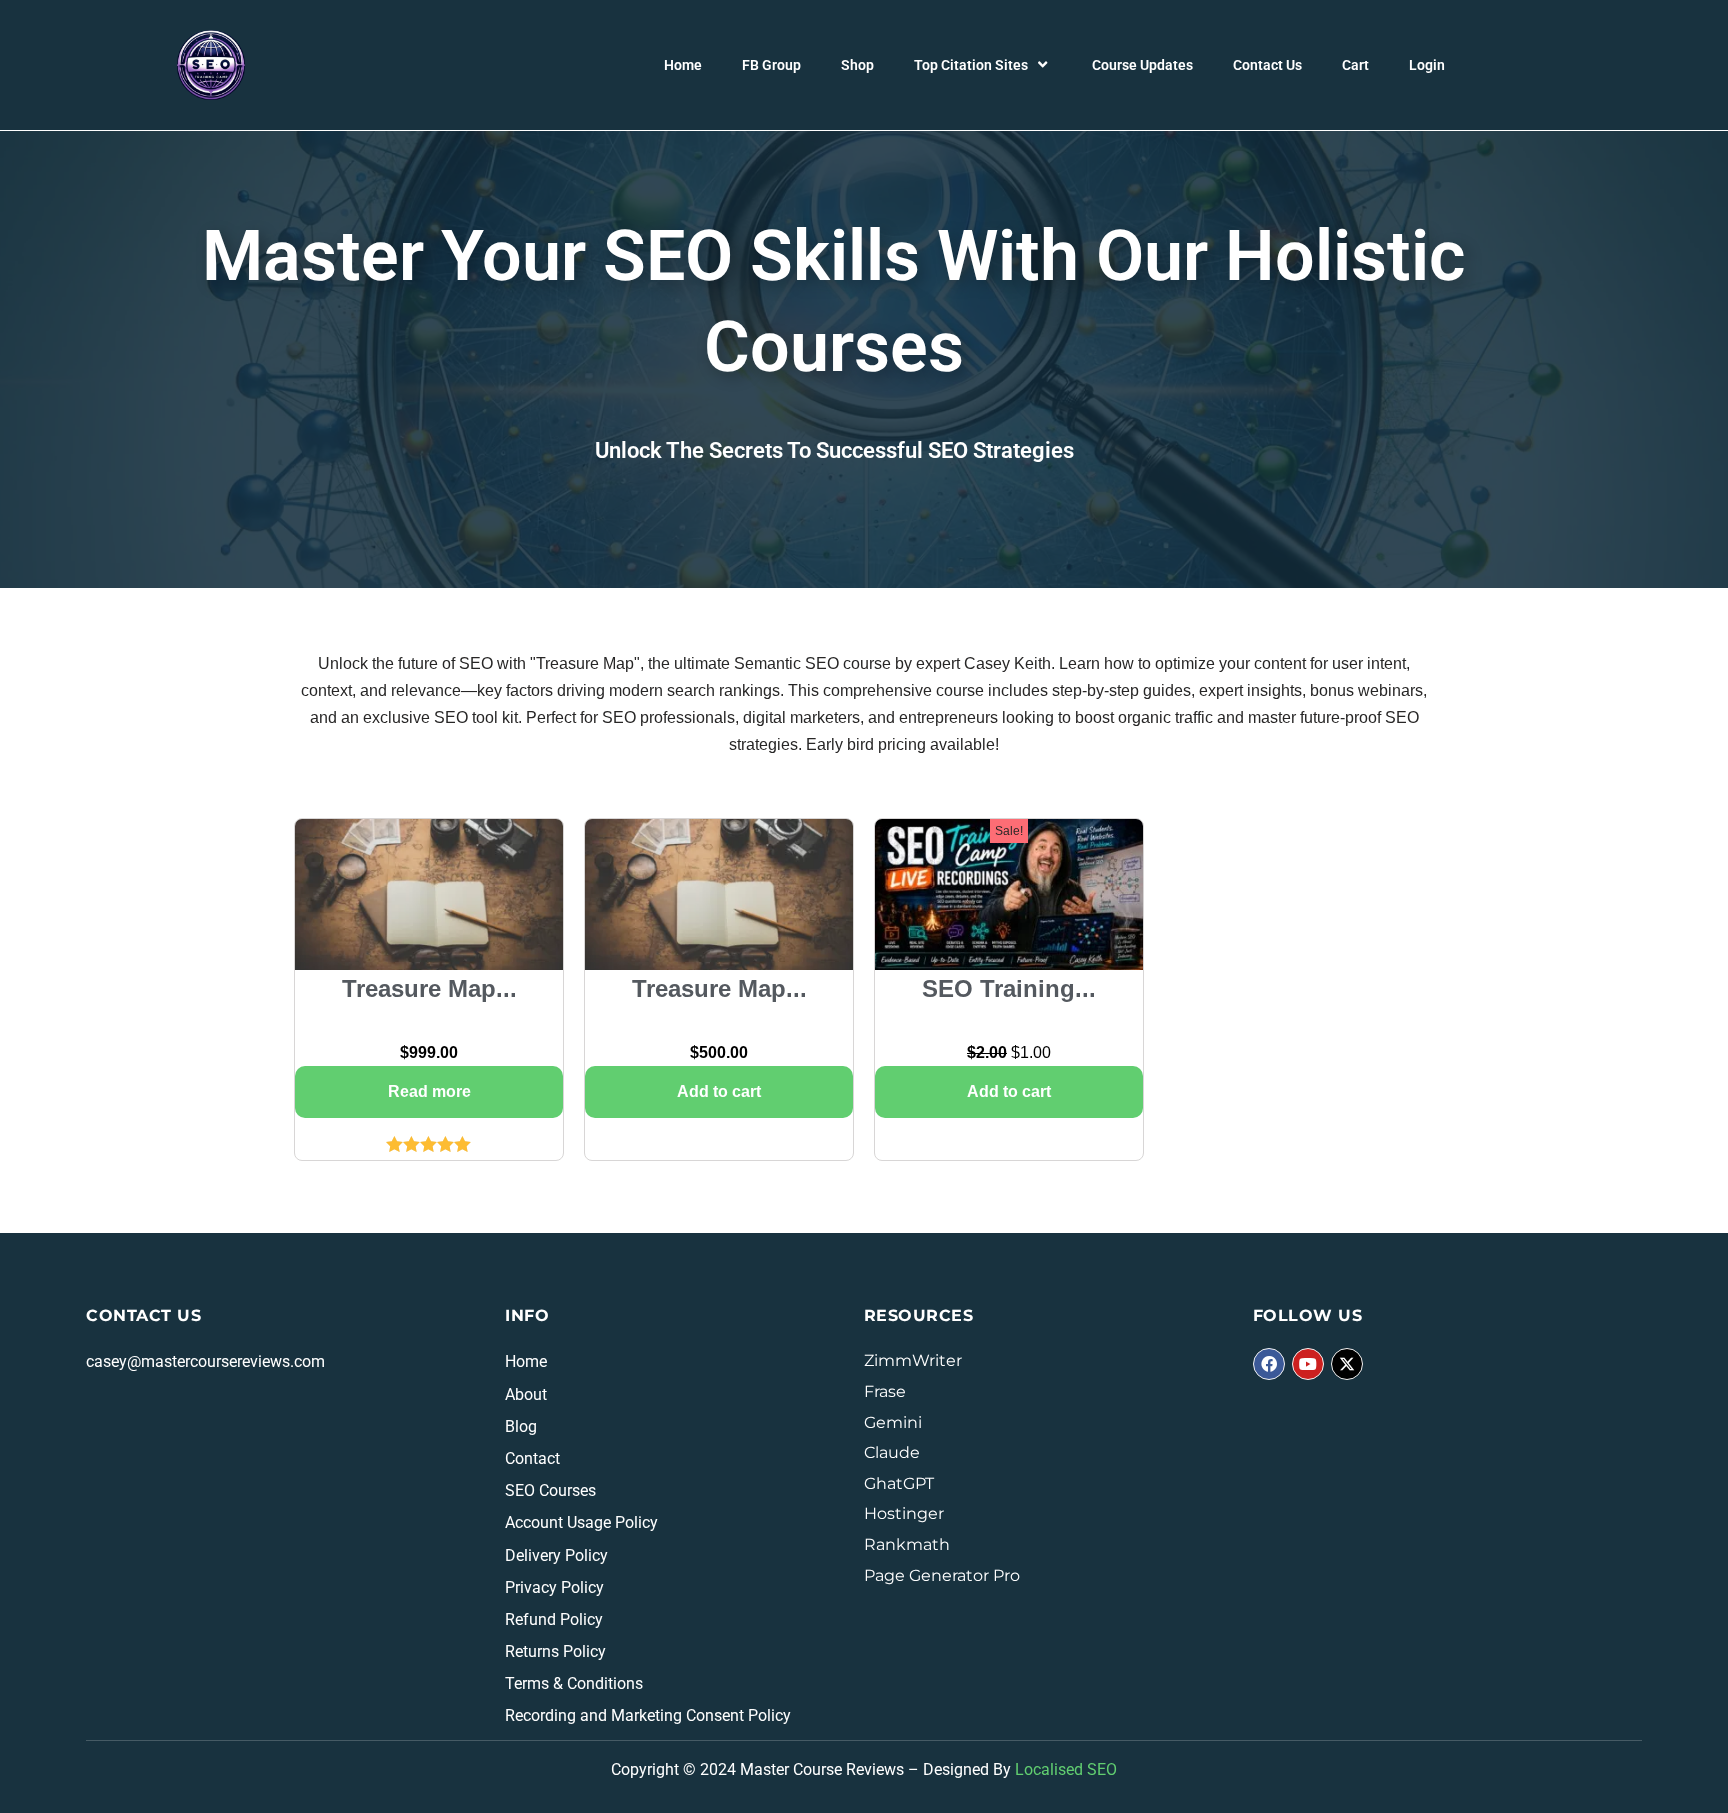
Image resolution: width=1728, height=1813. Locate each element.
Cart (1355, 65)
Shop (857, 65)
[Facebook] (1269, 1364)
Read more (429, 1091)
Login (1427, 65)
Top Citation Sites (971, 65)
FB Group (771, 65)
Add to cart (719, 1091)
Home (683, 65)
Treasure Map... (429, 988)
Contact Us (1267, 65)
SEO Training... (1009, 988)
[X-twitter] (1347, 1364)
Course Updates (1142, 65)
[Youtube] (1308, 1364)
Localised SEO (1066, 1769)
